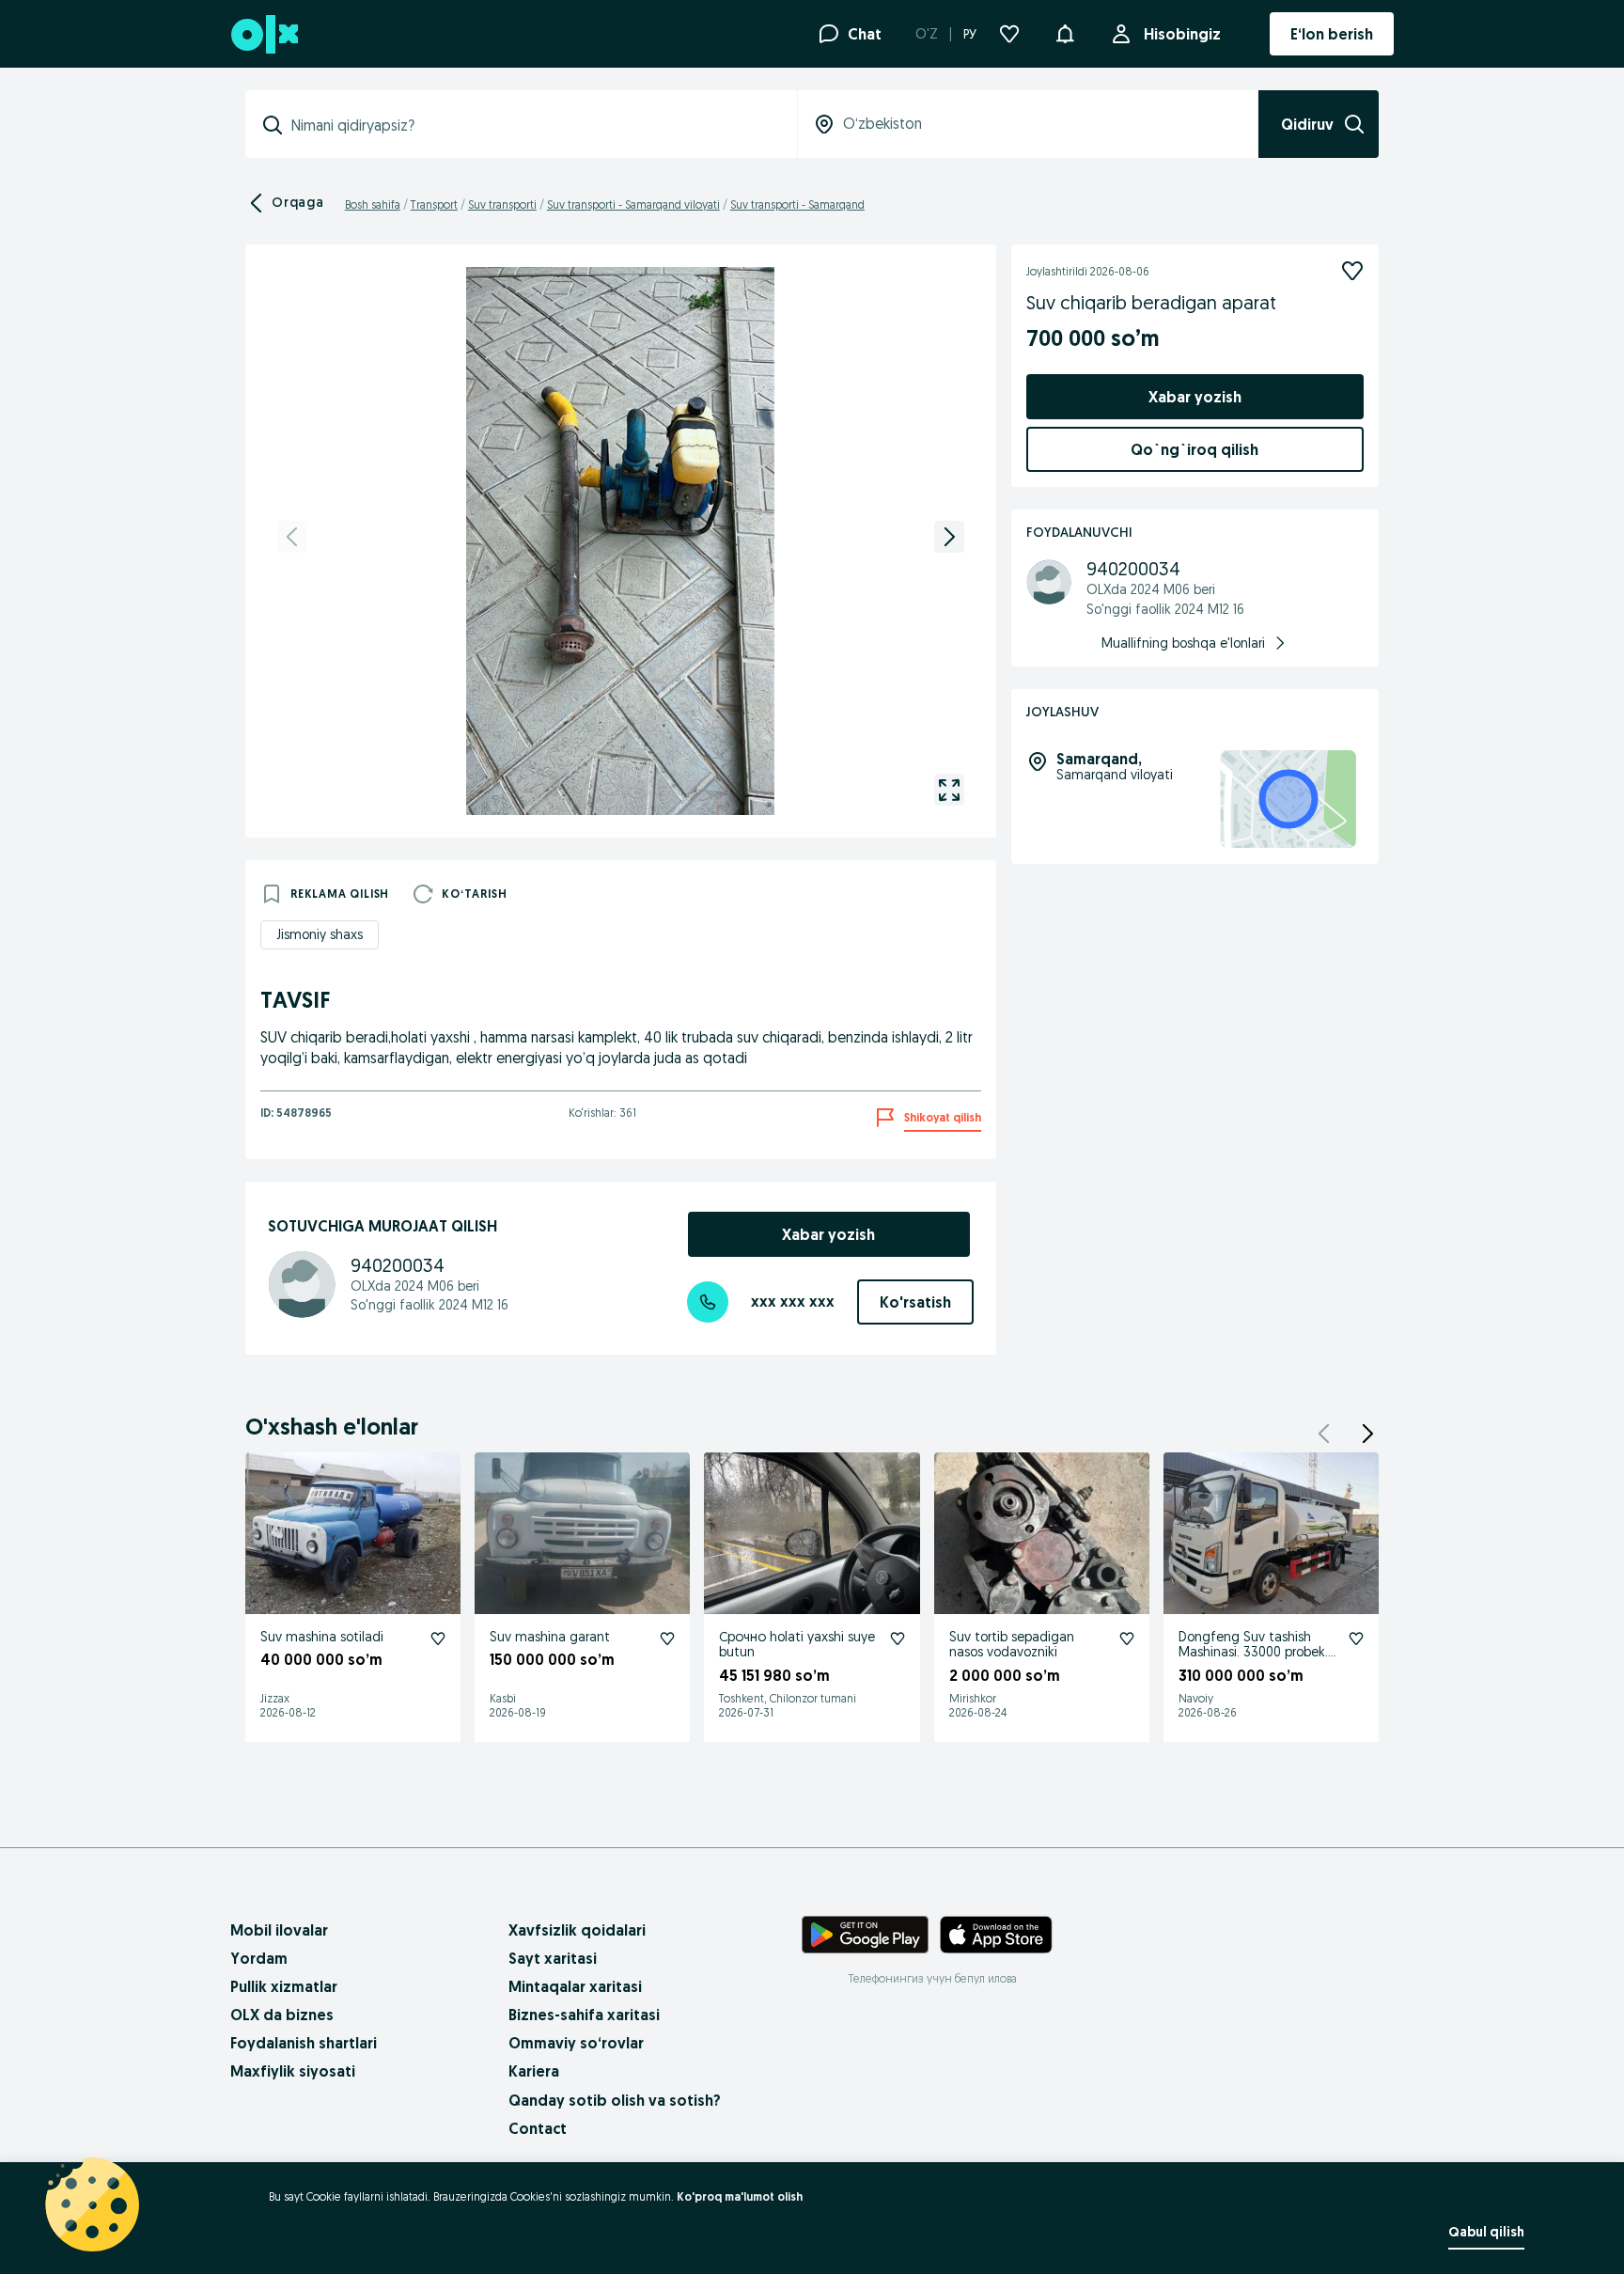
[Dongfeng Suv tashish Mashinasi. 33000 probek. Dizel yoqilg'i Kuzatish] (1356, 1639)
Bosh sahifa (373, 204)
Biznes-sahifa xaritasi (584, 2015)
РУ (970, 34)
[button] (1065, 32)
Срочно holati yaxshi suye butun (797, 1645)
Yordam (259, 1958)
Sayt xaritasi (553, 1958)
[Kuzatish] (1352, 271)
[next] (949, 537)
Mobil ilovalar (279, 1930)
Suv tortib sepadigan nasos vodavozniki (1012, 1645)
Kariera (534, 2071)
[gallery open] (949, 790)
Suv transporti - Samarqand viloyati (633, 204)
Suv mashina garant (550, 1637)
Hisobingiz (1182, 34)
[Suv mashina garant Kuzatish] (667, 1639)
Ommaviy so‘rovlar (576, 2043)
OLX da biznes (282, 2015)
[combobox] (532, 125)
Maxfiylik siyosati (293, 2071)
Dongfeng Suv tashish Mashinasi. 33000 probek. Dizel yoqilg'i (1253, 1653)
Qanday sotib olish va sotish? (615, 2100)
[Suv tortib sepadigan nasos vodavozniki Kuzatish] (1127, 1639)
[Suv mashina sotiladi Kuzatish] (438, 1639)
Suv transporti (502, 204)
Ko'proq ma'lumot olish (740, 2196)
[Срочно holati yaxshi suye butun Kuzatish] (898, 1639)
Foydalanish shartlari (304, 2043)
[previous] (292, 537)
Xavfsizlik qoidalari (577, 1930)
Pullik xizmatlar (284, 1986)
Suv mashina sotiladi (322, 1637)
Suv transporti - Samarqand (797, 204)
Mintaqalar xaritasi (575, 1986)
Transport (434, 204)
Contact (538, 2128)
